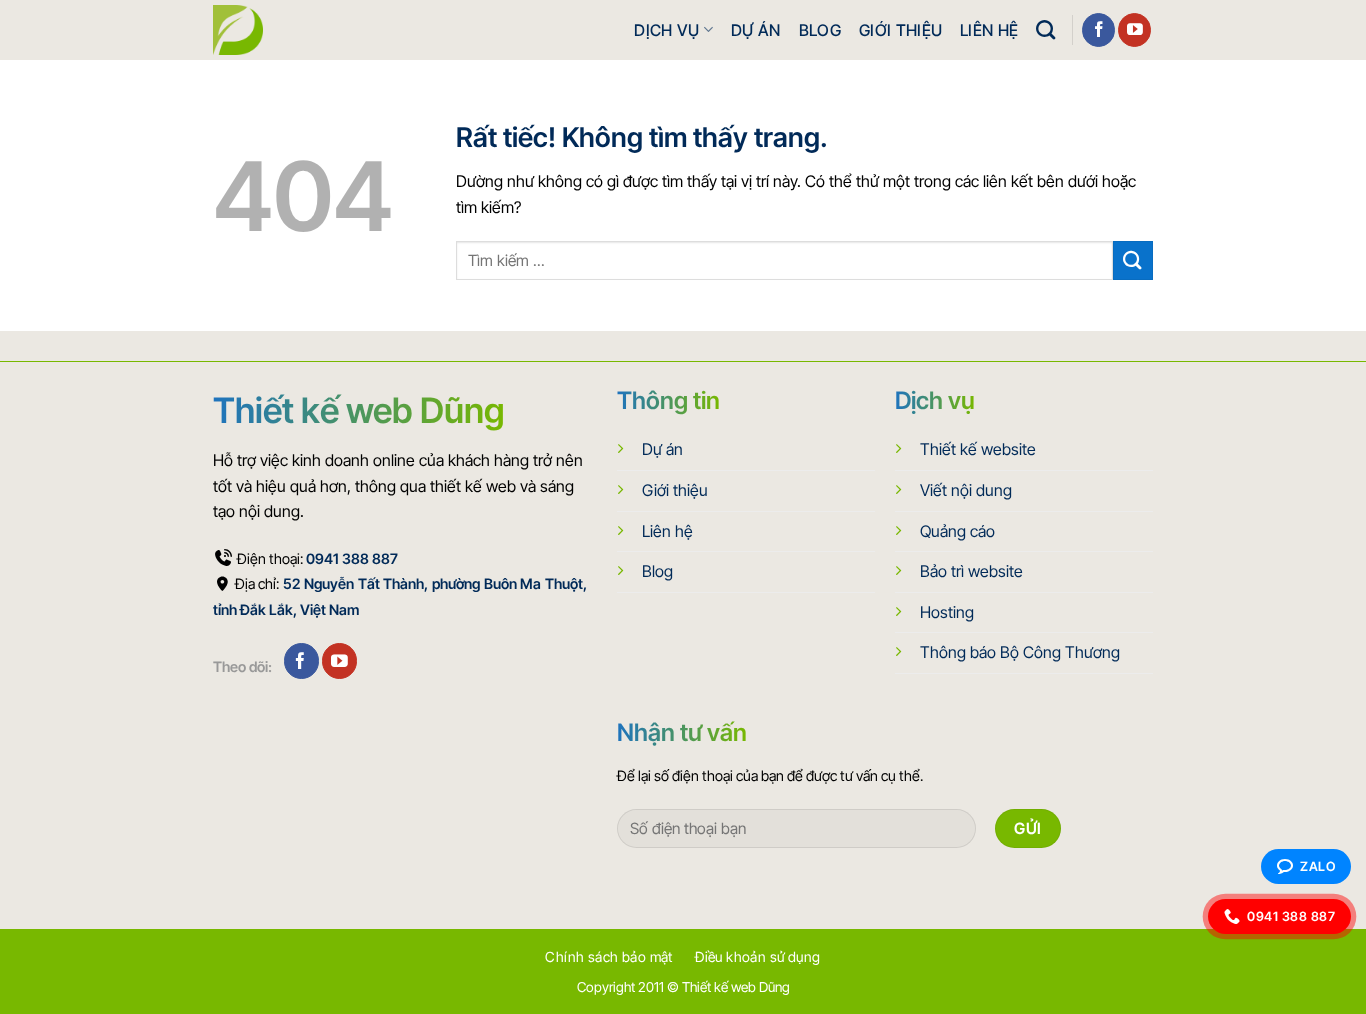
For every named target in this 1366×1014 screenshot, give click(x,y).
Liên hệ (989, 30)
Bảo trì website (971, 571)
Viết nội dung (966, 490)
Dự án (756, 30)
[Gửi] (1133, 260)
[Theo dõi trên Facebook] (1098, 30)
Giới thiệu (900, 30)
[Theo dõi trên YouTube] (1134, 30)
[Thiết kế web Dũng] (238, 30)
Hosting (947, 612)
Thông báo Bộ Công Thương (1020, 652)
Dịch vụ (666, 30)
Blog (820, 30)
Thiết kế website (978, 449)
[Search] (1045, 29)
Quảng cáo (957, 531)
